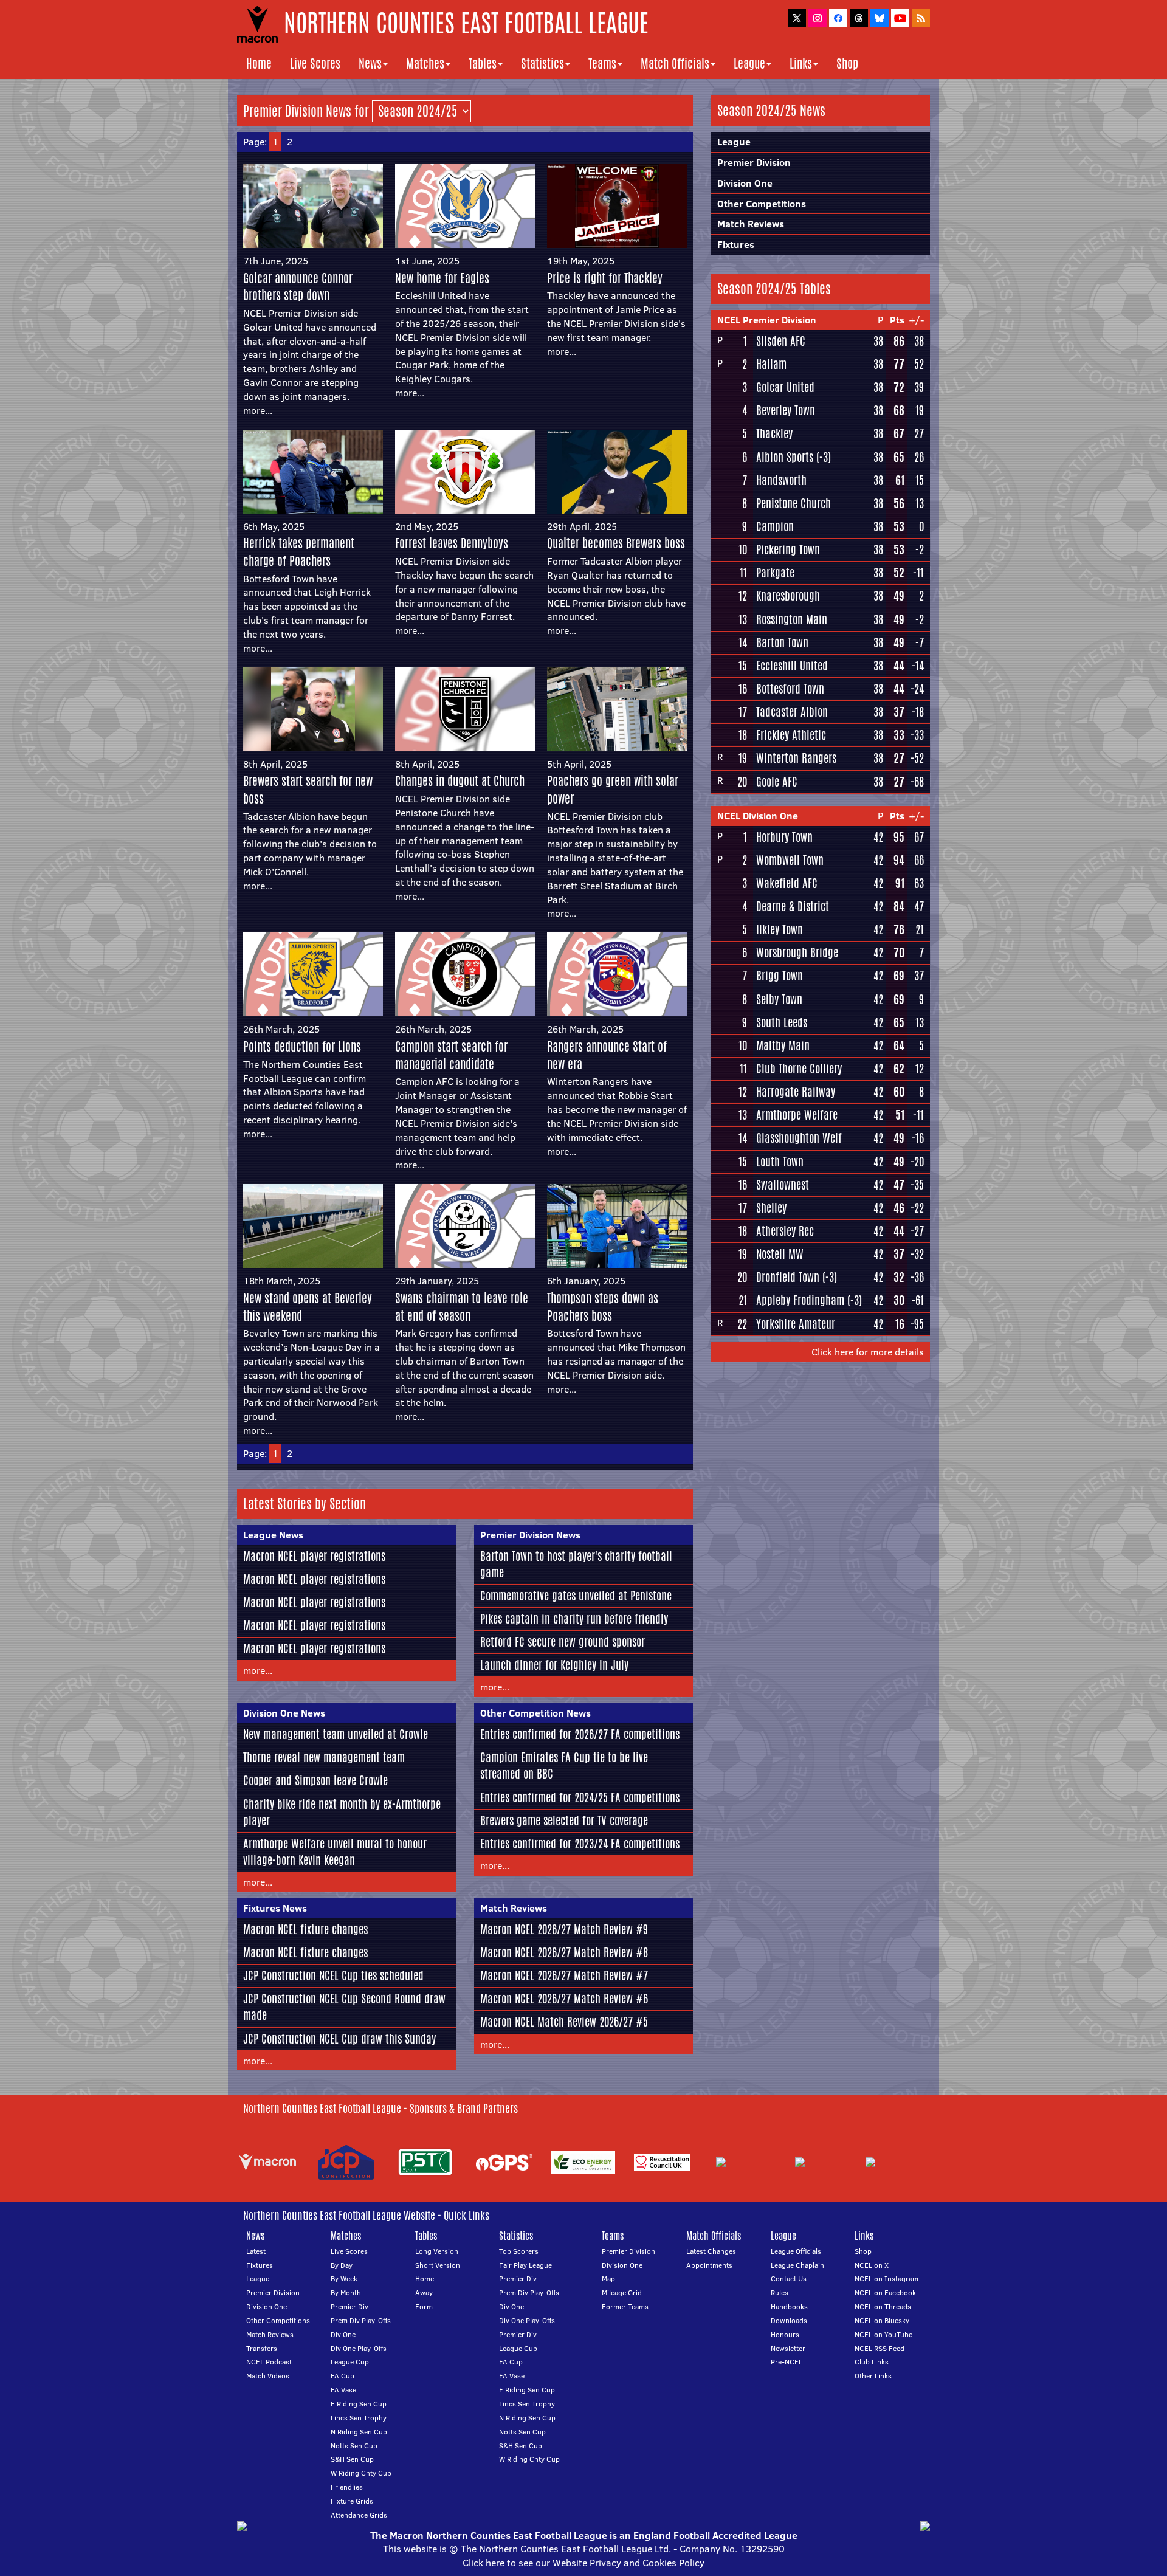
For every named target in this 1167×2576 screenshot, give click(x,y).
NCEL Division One (758, 816)
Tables (483, 64)
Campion (775, 526)
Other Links (873, 2376)
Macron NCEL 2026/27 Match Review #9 (564, 1929)
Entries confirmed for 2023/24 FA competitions (580, 1844)
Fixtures (736, 244)
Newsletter (788, 2348)
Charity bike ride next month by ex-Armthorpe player (342, 1812)
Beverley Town (786, 410)
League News (273, 1535)
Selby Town (779, 999)
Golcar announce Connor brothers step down (298, 287)
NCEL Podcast (269, 2362)
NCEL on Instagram (886, 2278)
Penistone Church (793, 503)
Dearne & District (793, 906)
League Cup (350, 2362)
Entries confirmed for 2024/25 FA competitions (580, 1797)
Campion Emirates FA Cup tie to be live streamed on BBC (564, 1765)
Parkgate (775, 573)
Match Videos (268, 2376)
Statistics (542, 64)
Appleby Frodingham (800, 1300)
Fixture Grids (352, 2501)
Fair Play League (525, 2265)
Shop (847, 64)
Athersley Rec (785, 1231)
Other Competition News (535, 1713)
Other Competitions (762, 204)
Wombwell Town (790, 860)
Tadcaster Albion (792, 712)
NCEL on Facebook (885, 2292)
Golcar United (785, 387)
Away (424, 2292)
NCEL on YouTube (883, 2334)
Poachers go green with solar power (613, 790)
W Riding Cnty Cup (361, 2473)
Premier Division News (530, 1535)
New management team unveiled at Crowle (336, 1734)
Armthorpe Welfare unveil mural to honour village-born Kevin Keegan (335, 1852)
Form (424, 2306)
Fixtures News (275, 1908)
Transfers (262, 2348)
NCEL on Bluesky (882, 2320)
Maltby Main (783, 1045)
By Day (342, 2265)
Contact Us (789, 2278)
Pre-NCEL (787, 2362)
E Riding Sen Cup (359, 2404)
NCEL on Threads (883, 2306)
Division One (745, 183)
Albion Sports (785, 457)
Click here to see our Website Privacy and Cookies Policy (583, 2563)
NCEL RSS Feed (880, 2348)
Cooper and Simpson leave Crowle (315, 1780)
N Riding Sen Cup (359, 2432)
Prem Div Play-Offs (361, 2320)
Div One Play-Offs (359, 2348)
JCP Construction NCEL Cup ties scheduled (333, 1975)
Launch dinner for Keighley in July (554, 1665)
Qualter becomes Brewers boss (616, 543)
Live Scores (315, 64)
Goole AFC (777, 782)
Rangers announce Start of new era (607, 1055)
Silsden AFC (781, 341)
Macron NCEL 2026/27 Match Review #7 (564, 1975)
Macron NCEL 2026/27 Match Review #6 (564, 1999)
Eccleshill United (792, 666)
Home (259, 64)
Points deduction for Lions (302, 1046)
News (370, 64)
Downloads (789, 2320)
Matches (425, 64)
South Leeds (782, 1022)
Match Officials (675, 64)
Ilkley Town (780, 929)
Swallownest (783, 1185)
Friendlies (347, 2487)
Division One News (284, 1713)
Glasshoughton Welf (799, 1138)
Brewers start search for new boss (308, 790)
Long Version (437, 2251)
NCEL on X (872, 2265)
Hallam (771, 364)
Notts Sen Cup (354, 2446)
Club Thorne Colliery (799, 1069)
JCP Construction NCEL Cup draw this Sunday (339, 2039)
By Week (344, 2278)
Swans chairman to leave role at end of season (462, 1307)
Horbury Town (784, 837)
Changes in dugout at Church (460, 781)
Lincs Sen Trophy (359, 2418)
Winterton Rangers (796, 758)
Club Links (872, 2362)
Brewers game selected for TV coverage (564, 1820)
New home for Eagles (442, 278)
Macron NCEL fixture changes (305, 1929)
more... (258, 410)
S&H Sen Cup (352, 2459)
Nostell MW (780, 1254)
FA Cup (343, 2376)
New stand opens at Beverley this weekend (308, 1307)
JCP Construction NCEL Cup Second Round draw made (344, 2007)
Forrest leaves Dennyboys (452, 543)
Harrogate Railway (796, 1092)
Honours (785, 2334)
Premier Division (754, 162)
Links (801, 64)
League (749, 64)
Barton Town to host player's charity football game (576, 1564)
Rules (780, 2292)
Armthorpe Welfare (797, 1115)
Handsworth (781, 480)
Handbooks (789, 2306)
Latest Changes (711, 2251)
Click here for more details (868, 1352)
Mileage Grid (622, 2292)
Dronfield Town (788, 1277)
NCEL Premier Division (767, 320)
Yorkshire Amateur (796, 1324)
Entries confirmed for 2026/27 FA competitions (580, 1734)
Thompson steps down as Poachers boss (603, 1307)
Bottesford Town (790, 689)
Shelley (771, 1208)
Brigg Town (780, 976)
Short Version (438, 2265)
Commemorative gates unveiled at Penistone (576, 1596)
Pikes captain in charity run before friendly (574, 1619)
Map (608, 2278)
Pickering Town (788, 549)
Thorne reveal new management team (324, 1757)
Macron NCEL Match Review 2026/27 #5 (564, 2022)
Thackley (774, 433)
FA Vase (343, 2390)
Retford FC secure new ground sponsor (563, 1642)
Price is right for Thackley (605, 278)
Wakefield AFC (787, 883)
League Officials (796, 2251)
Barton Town (782, 642)
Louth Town (780, 1162)
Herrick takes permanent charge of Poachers (299, 552)
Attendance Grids (359, 2515)
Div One (343, 2334)
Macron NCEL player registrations (314, 1556)
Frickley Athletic (791, 735)
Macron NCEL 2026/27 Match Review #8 (564, 1952)
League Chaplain (797, 2265)
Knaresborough (788, 596)
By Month (346, 2292)
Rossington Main (792, 619)
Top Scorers (519, 2251)
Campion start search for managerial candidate (451, 1055)
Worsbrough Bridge (797, 952)
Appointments (709, 2265)
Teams (602, 64)
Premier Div (349, 2306)
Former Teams (625, 2306)
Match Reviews (514, 1908)
